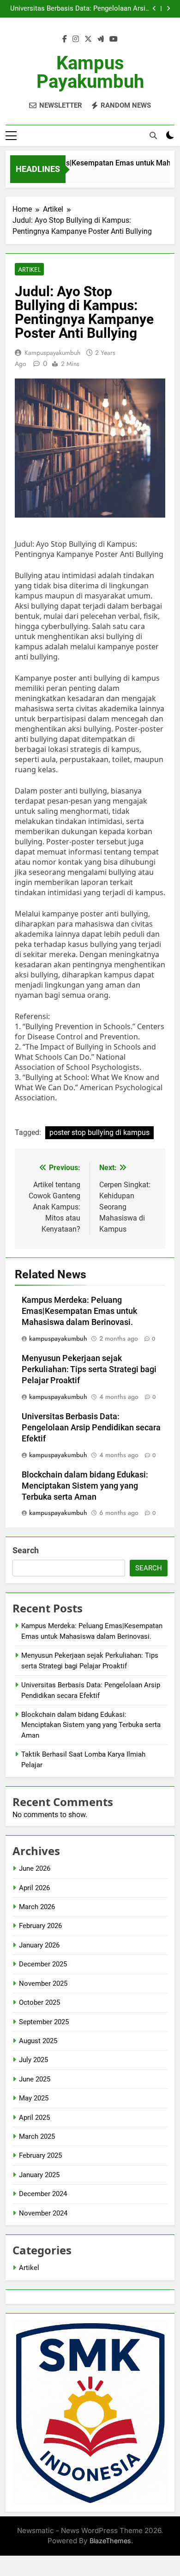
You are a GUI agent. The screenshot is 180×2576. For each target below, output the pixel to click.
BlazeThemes (110, 2541)
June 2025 (35, 2079)
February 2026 (40, 1926)
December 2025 (43, 1964)
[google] (101, 39)
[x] (88, 39)
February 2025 (40, 2155)
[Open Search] (153, 135)
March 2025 (37, 2136)
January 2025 (39, 2175)
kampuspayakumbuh (52, 353)
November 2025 (43, 1984)
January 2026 (39, 1945)
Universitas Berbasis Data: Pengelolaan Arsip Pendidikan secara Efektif (80, 9)
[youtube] (114, 39)
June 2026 (35, 1868)
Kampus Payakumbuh (90, 72)
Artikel (29, 269)
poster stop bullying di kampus (99, 1132)
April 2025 (34, 2118)
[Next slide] (168, 9)
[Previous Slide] (154, 9)
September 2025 (44, 2022)
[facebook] (65, 39)
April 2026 (34, 1888)
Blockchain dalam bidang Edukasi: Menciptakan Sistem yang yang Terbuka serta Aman (85, 1486)
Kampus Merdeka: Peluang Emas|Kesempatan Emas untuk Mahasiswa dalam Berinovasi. (79, 1311)
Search (26, 1550)
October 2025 (39, 2002)
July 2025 (33, 2060)
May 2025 (34, 2098)
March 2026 (37, 1907)
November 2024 (43, 2213)
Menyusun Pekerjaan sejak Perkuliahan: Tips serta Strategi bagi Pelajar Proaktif (89, 1369)
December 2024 (43, 2194)
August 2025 (38, 2041)
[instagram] (76, 39)
